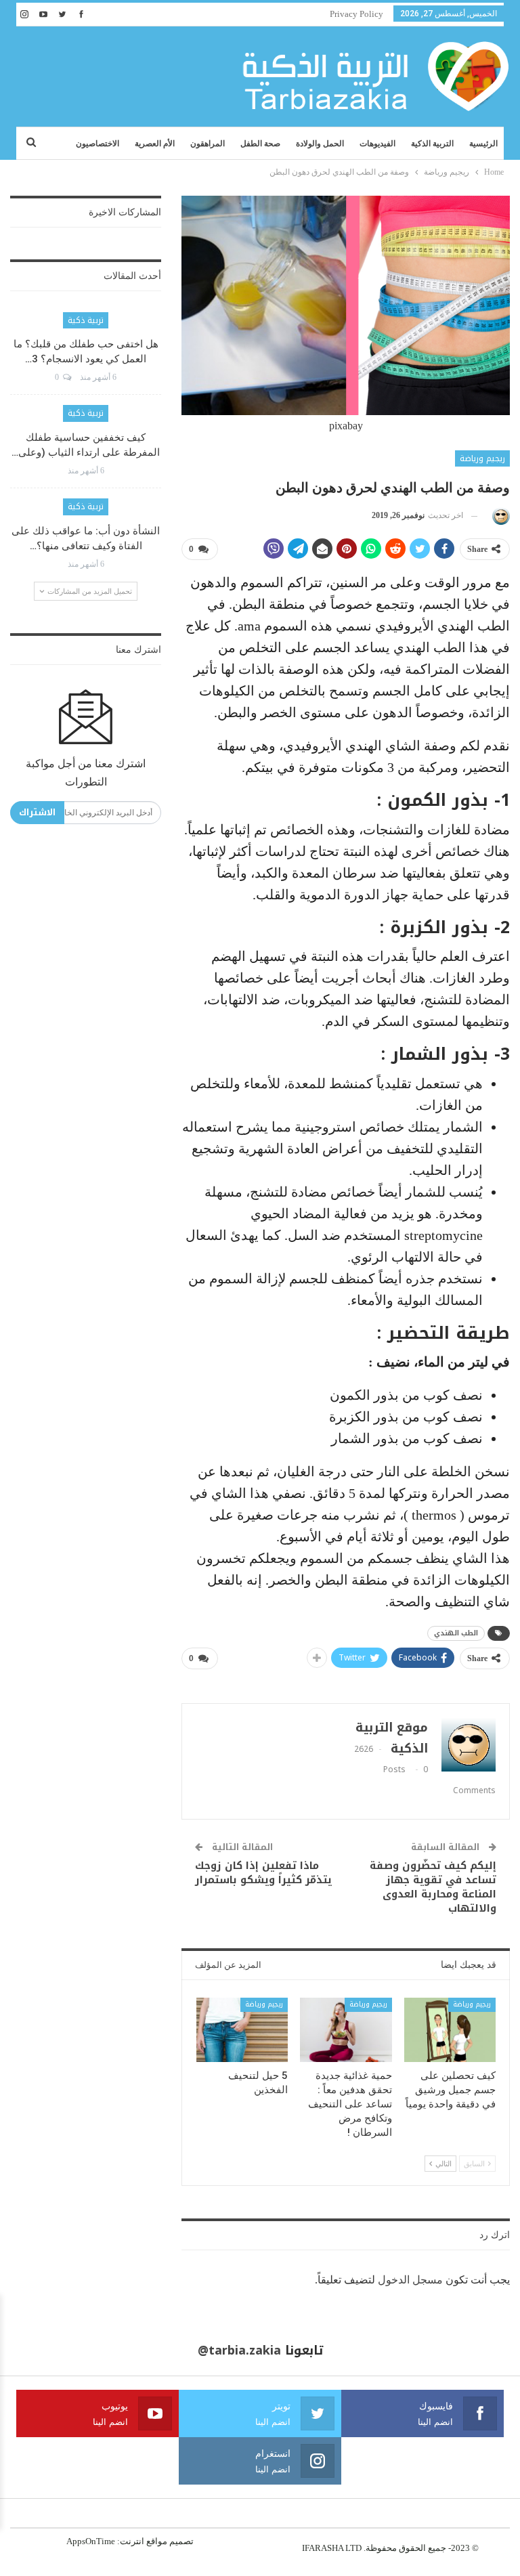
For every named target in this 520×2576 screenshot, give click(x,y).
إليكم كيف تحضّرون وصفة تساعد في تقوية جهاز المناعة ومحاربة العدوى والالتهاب (433, 1887)
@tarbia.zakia (239, 2350)
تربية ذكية (86, 320)
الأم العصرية (155, 144)
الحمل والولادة (320, 144)
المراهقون (208, 144)
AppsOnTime (91, 2541)
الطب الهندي (456, 1633)
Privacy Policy (356, 14)
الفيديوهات (377, 144)
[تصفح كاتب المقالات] (499, 516)
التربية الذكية (432, 144)
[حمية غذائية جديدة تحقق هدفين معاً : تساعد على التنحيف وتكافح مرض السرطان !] (346, 2030)
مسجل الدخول (410, 2280)
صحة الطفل (260, 144)
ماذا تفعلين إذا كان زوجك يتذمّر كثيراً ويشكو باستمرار (263, 1873)
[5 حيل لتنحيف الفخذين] (242, 2030)
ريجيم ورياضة (482, 458)
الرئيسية (483, 144)
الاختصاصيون (97, 144)
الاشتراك (37, 812)
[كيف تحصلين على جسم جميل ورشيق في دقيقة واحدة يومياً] (450, 2030)
